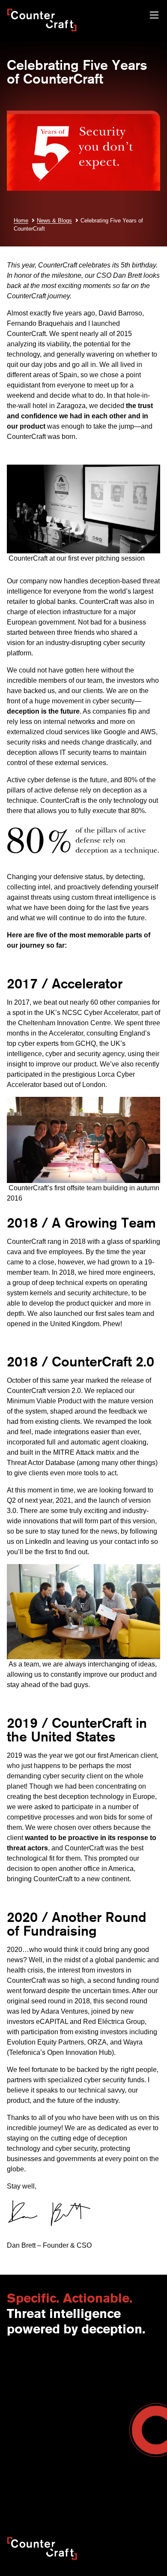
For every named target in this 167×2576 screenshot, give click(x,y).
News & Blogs (54, 221)
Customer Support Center (42, 2453)
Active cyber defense (39, 780)
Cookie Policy (25, 2497)
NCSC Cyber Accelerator (100, 1013)
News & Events (27, 2381)
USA (89, 2363)
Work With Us (25, 2399)
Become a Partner (31, 2435)
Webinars (96, 2444)
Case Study (99, 2471)
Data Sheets (100, 2462)
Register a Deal (28, 2444)
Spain (91, 2381)
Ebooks (94, 2453)
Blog (89, 2435)
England (95, 2372)
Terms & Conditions (33, 2408)
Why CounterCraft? (33, 2372)
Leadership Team (30, 2390)
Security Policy (27, 2488)
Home (21, 221)
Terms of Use (74, 2488)
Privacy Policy (121, 2488)
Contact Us (22, 2363)
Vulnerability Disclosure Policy (93, 2497)
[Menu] (154, 16)
